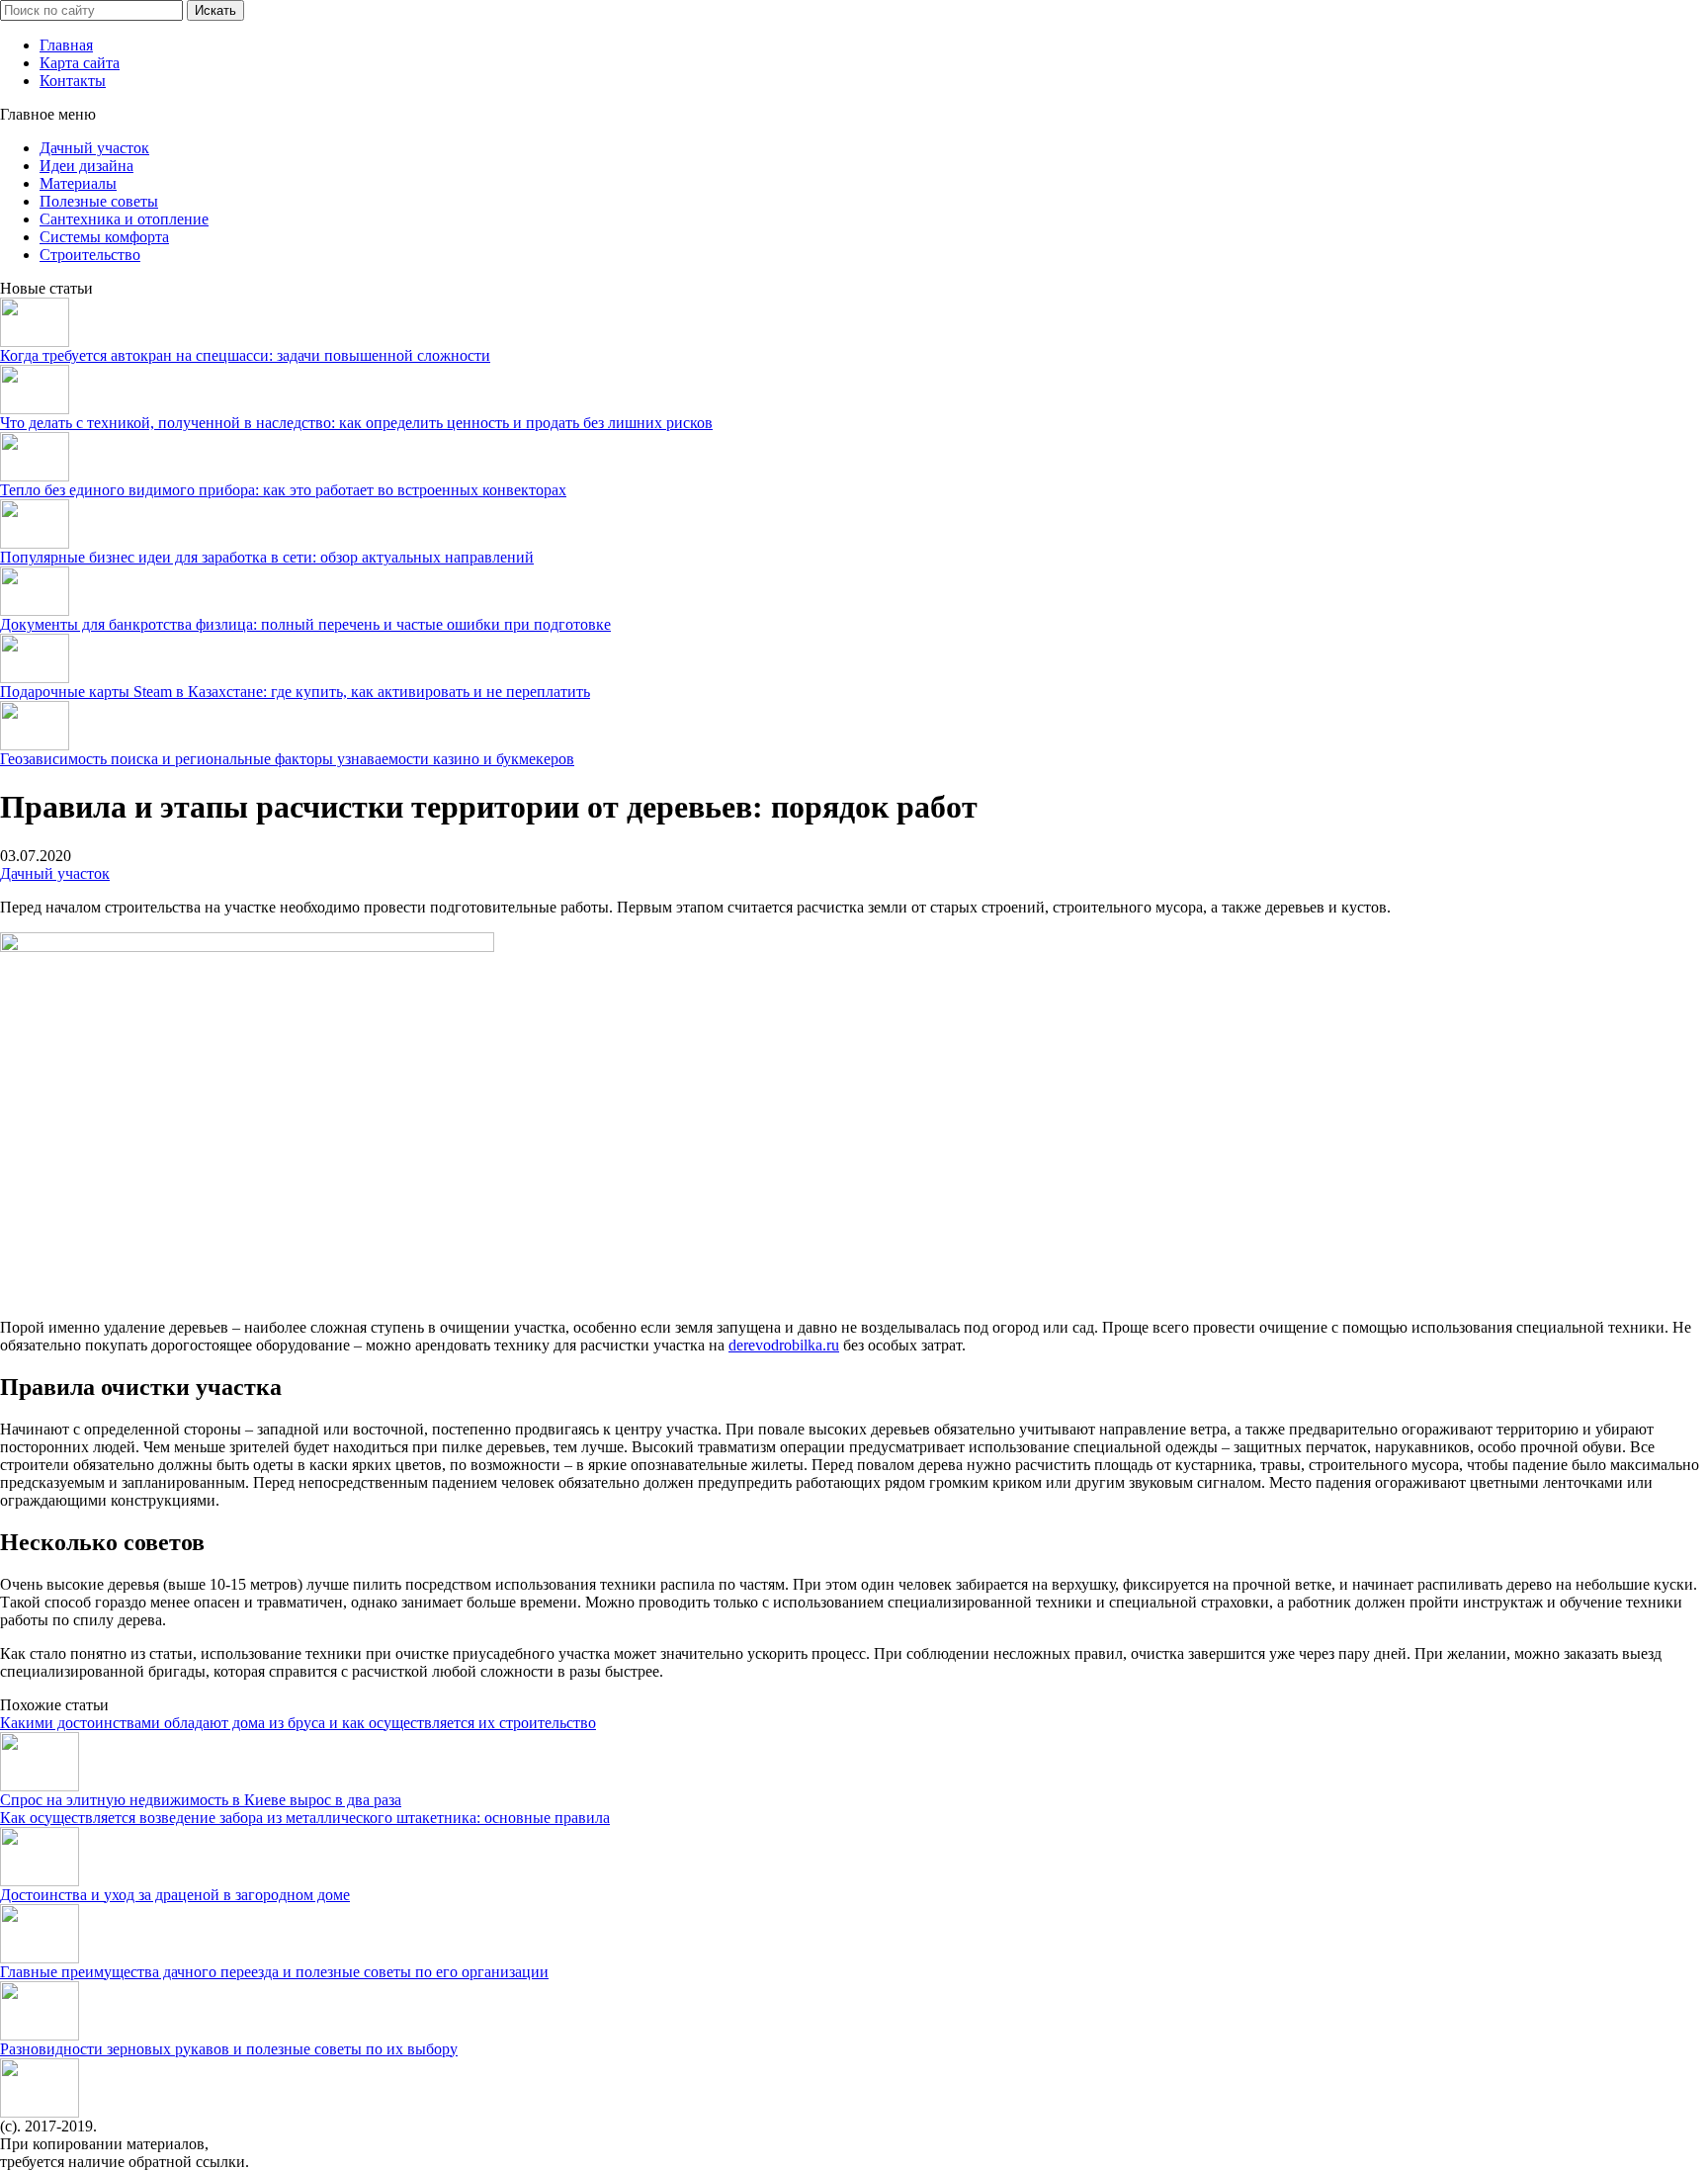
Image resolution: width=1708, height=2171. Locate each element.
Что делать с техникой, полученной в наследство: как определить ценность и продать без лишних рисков (356, 423)
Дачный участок (94, 148)
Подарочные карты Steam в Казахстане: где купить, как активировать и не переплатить (295, 692)
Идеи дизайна (86, 166)
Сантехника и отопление (124, 219)
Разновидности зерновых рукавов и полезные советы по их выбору (229, 2049)
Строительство (90, 255)
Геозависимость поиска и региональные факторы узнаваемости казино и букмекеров (287, 759)
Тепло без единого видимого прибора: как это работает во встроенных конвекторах (283, 490)
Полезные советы (99, 201)
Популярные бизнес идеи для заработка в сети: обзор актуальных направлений (267, 557)
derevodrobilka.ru (784, 1345)
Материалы (78, 183)
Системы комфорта (104, 237)
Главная (66, 45)
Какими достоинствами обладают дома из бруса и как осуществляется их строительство (298, 1723)
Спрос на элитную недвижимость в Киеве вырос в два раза (201, 1800)
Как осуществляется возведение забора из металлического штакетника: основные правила (305, 1818)
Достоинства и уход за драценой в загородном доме (175, 1895)
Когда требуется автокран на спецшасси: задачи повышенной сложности (245, 355)
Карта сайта (80, 63)
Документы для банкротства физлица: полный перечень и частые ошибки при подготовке (305, 624)
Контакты (73, 81)
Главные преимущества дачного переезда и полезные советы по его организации (274, 1972)
